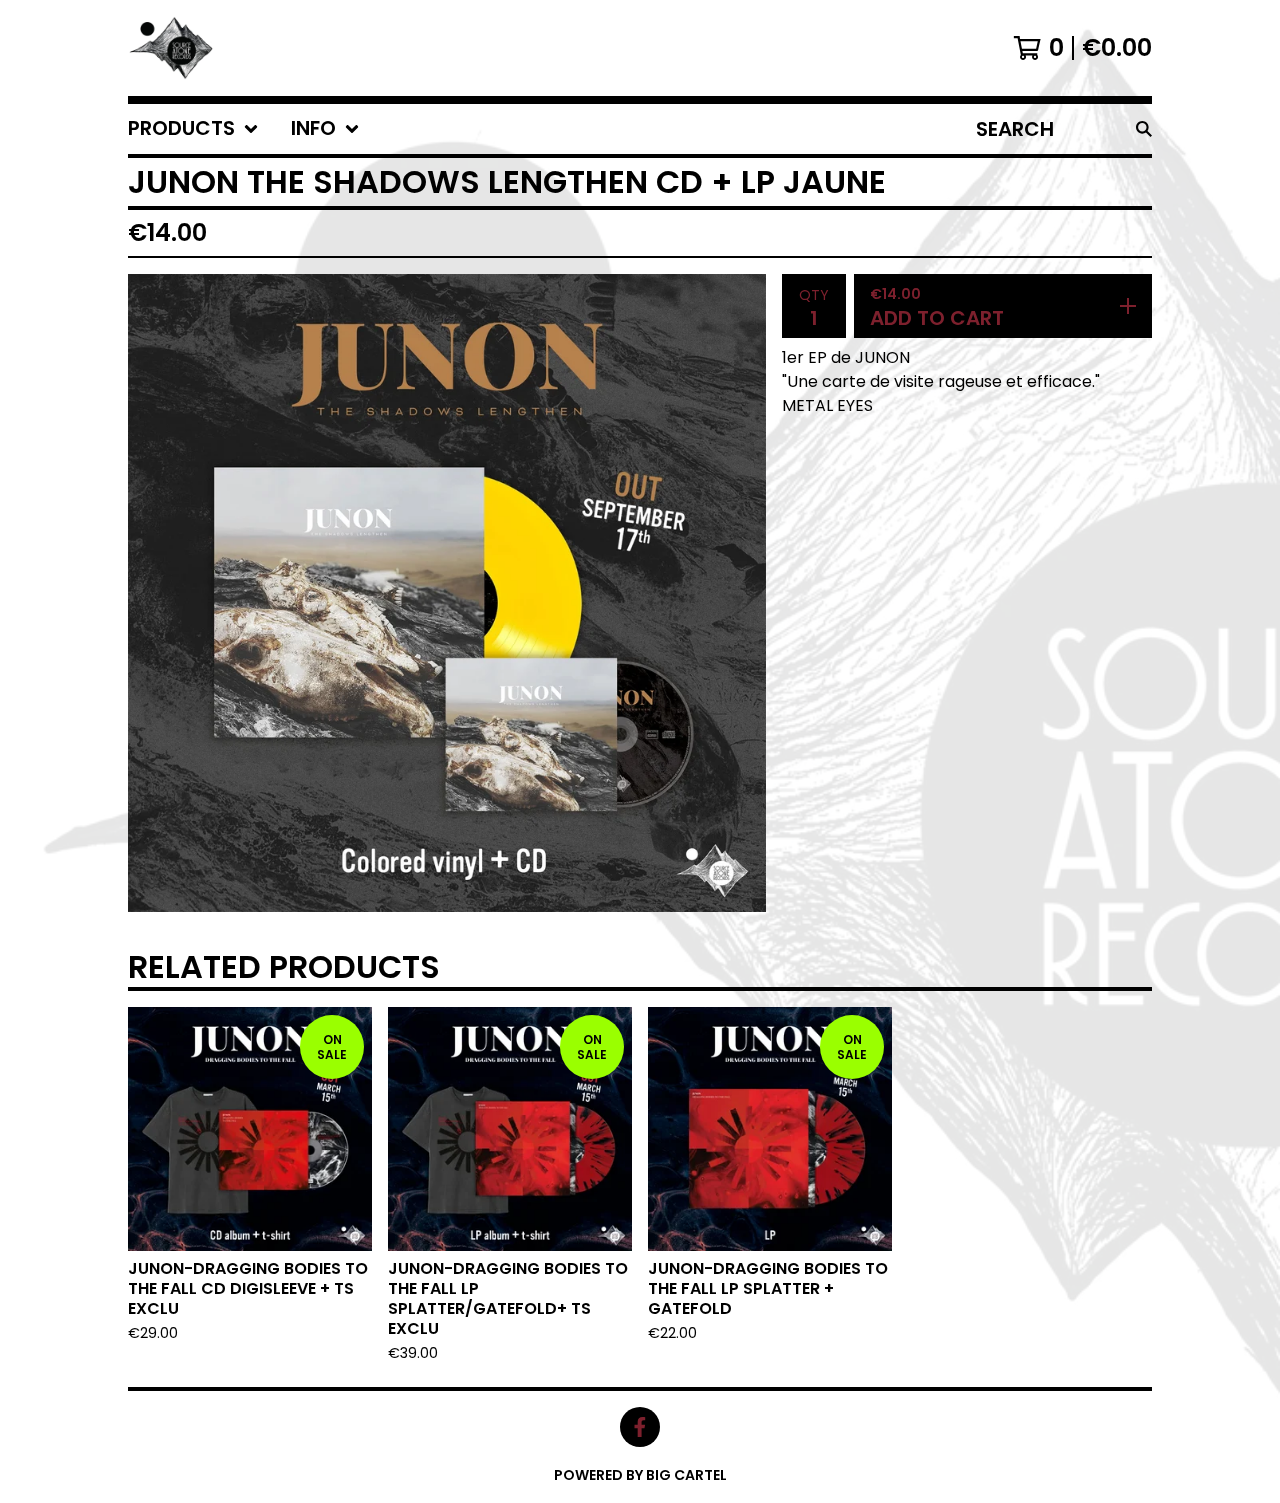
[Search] (1144, 129)
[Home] (173, 48)
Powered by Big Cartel (640, 1475)
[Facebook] (640, 1427)
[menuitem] (193, 129)
